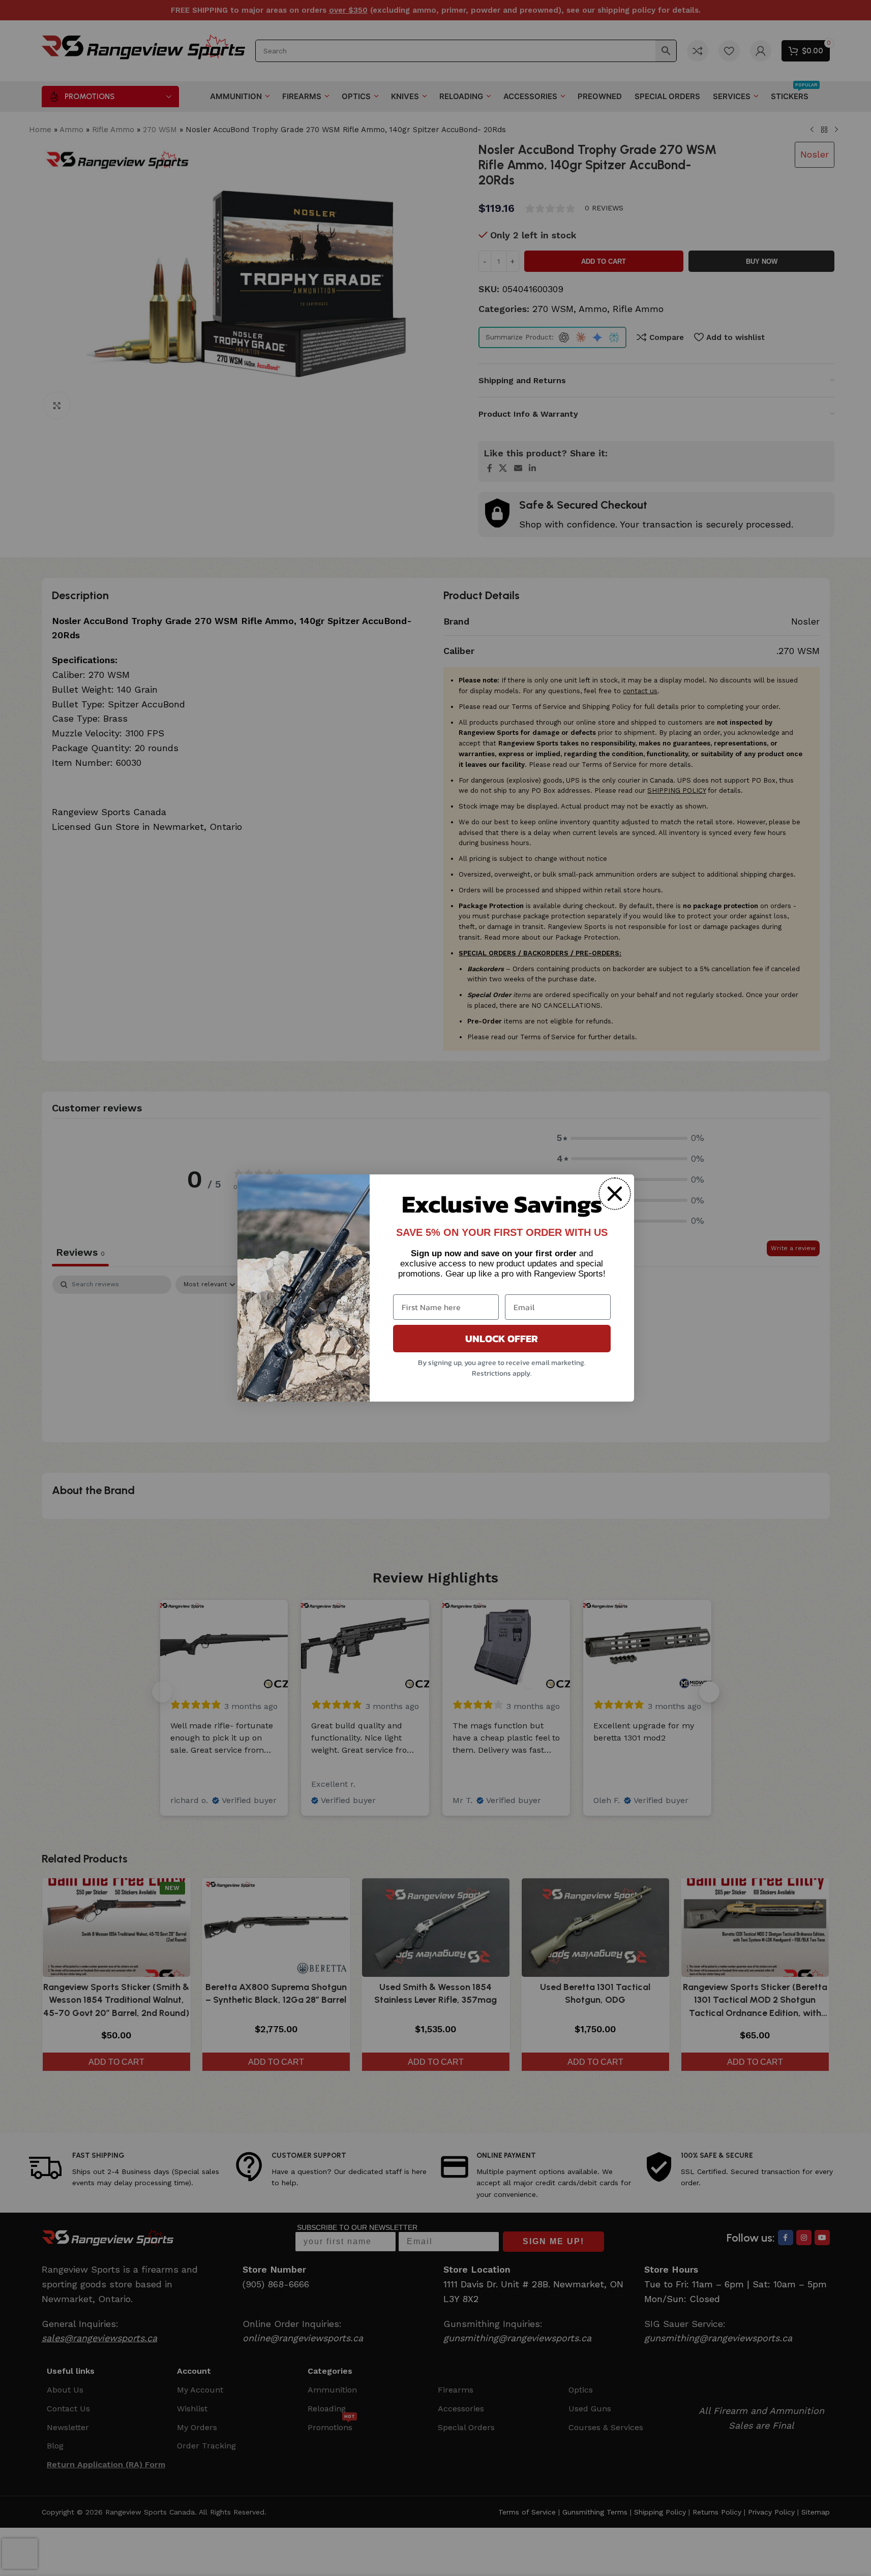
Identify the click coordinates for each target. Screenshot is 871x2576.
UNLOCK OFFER (502, 1339)
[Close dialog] (615, 1194)
